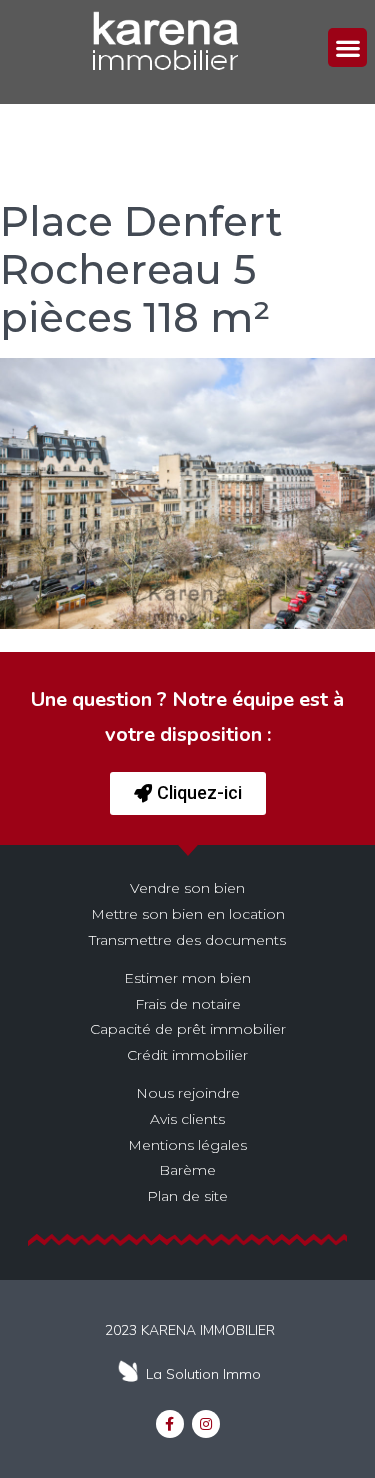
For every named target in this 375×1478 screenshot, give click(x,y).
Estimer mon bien (187, 978)
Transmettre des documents (187, 940)
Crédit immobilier (187, 1055)
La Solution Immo (203, 1374)
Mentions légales (187, 1145)
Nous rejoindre (188, 1093)
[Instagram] (206, 1424)
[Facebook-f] (170, 1424)
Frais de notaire (188, 1004)
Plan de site (187, 1196)
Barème (187, 1170)
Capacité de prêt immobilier (188, 1029)
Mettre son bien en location (188, 914)
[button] (347, 47)
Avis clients (187, 1119)
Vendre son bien (187, 888)
